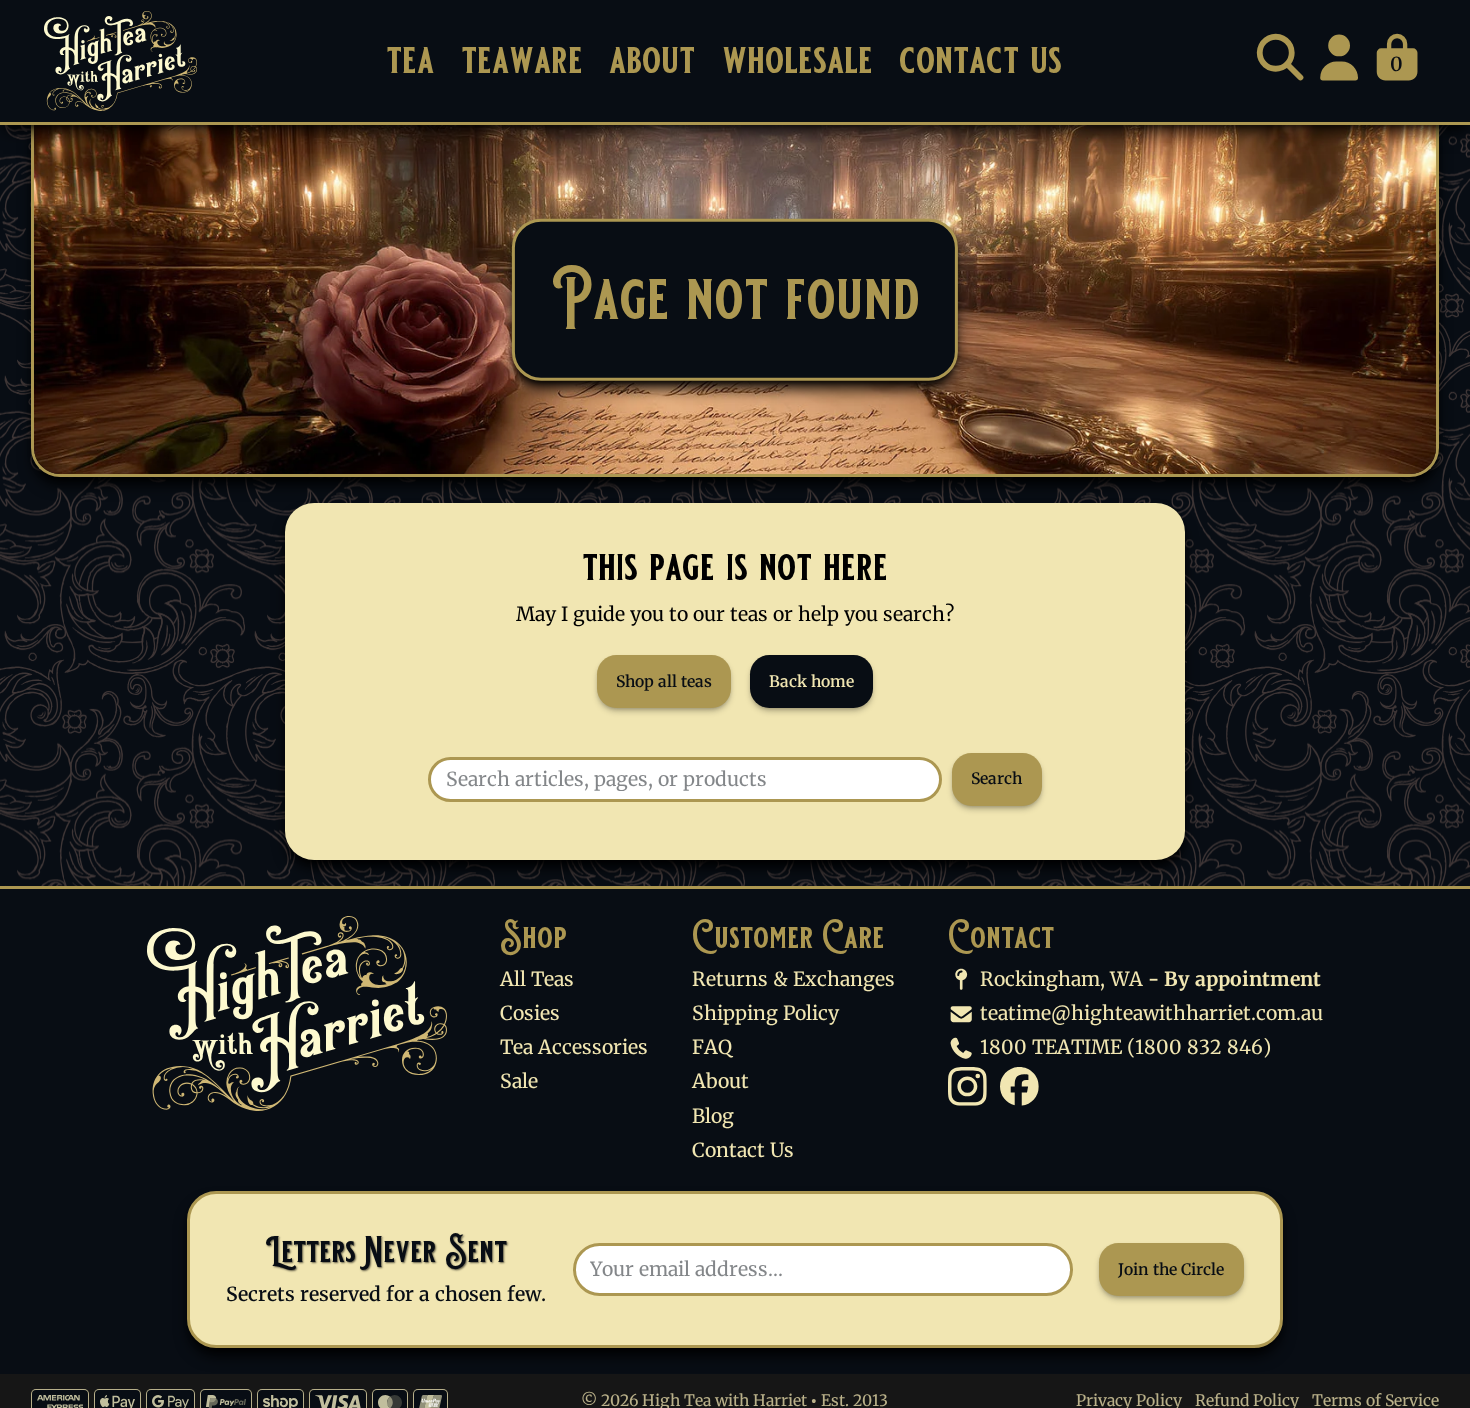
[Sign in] (1339, 57)
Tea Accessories (574, 1047)
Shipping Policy (765, 1013)
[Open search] (1280, 57)
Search (996, 778)
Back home (811, 681)
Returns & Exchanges (793, 979)
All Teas (537, 979)
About (652, 60)
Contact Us (980, 60)
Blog (713, 1116)
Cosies (530, 1013)
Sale (519, 1081)
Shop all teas (664, 681)
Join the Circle (1171, 1269)
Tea (410, 60)
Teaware (522, 60)
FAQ (712, 1047)
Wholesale (797, 60)
